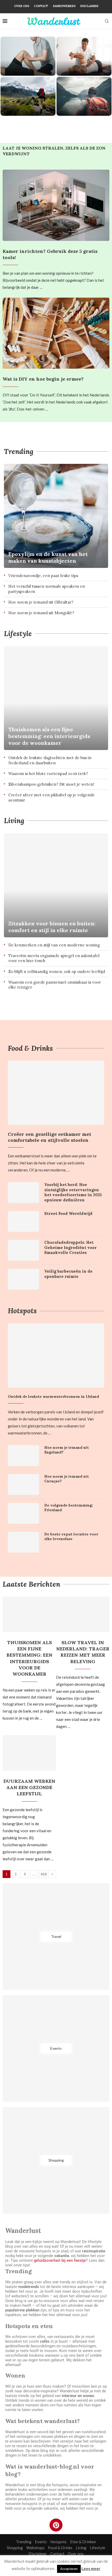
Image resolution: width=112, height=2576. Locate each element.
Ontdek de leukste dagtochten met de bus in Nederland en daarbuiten (50, 760)
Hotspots (22, 1311)
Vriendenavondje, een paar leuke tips (43, 576)
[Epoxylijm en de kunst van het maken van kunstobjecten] (56, 516)
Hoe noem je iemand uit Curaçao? (67, 1479)
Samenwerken (64, 6)
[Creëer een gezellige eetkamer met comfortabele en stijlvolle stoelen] (56, 1093)
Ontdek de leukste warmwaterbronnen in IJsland (53, 1396)
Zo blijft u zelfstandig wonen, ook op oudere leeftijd (57, 972)
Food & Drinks (30, 1048)
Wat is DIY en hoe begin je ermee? (43, 379)
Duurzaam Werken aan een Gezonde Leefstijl (29, 1787)
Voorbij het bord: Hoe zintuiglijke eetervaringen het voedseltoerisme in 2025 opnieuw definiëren (73, 1192)
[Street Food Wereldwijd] (23, 1221)
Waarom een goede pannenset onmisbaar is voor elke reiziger (55, 985)
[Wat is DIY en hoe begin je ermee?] (56, 333)
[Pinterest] (56, 2525)
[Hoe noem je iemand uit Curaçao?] (23, 1484)
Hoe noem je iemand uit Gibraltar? (41, 602)
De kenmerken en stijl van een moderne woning (54, 945)
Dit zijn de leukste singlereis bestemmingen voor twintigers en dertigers (84, 96)
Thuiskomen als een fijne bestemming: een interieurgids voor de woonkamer (49, 736)
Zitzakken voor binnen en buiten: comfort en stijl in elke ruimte (52, 927)
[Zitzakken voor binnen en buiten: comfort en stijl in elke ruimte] (56, 885)
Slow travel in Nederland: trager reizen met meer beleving (83, 1652)
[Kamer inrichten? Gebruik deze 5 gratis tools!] (56, 205)
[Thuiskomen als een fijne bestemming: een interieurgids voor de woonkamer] (56, 698)
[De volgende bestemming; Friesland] (23, 1513)
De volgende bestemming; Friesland (69, 1508)
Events (41, 2542)
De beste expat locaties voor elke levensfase (71, 1536)
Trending (19, 451)
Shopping (15, 2548)
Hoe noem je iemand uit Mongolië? (41, 613)
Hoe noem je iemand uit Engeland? (67, 1450)
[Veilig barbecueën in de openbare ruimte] (23, 1279)
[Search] (107, 21)
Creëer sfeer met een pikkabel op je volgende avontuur (52, 797)
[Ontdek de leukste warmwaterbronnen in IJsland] (56, 1356)
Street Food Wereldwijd (68, 1213)
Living (14, 821)
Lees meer (91, 2568)
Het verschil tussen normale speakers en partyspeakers (47, 589)
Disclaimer (89, 6)
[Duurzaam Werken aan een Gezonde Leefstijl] (29, 1753)
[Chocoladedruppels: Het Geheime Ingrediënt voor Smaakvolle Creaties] (23, 1250)
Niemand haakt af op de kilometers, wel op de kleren (28, 103)
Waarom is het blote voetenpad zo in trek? (48, 774)
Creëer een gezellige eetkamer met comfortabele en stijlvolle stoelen (49, 1137)
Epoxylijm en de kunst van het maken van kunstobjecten (48, 557)
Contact (41, 6)
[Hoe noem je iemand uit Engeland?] (23, 1456)
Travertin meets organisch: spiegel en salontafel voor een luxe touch (54, 958)
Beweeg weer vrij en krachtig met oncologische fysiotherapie (28, 59)
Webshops (35, 2548)
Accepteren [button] (69, 2569)
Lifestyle (18, 633)
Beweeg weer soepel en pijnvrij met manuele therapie (84, 63)
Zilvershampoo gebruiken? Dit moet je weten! (51, 784)
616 (44, 1874)
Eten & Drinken (83, 2542)
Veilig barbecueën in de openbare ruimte (68, 1274)
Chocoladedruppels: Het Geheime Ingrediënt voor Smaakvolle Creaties (70, 1247)
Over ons (22, 6)
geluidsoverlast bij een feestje (60, 2260)
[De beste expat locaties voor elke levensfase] (23, 1542)
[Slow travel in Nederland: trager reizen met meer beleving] (83, 1614)
